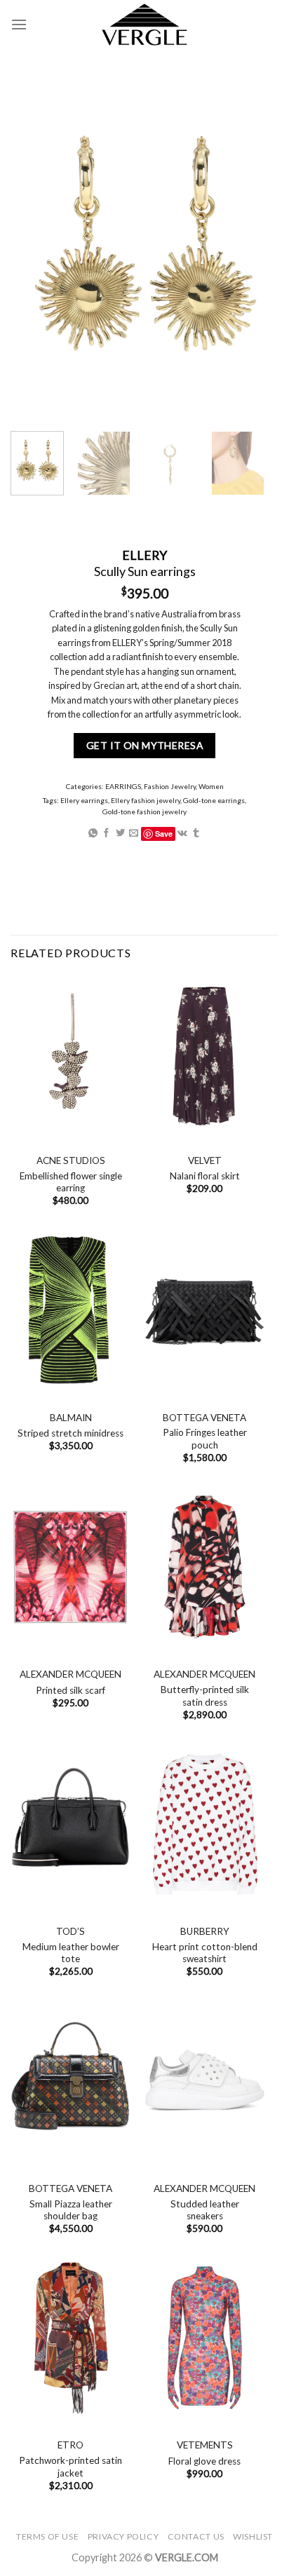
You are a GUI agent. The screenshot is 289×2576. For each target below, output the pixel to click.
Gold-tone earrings (214, 800)
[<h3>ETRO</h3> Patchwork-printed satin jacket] (70, 2338)
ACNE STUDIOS (71, 1160)
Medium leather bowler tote (71, 1953)
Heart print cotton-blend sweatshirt (205, 1953)
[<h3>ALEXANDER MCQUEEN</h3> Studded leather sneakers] (204, 2081)
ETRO (70, 2445)
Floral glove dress (204, 2461)
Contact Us (196, 2536)
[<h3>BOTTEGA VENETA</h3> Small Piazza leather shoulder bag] (70, 2081)
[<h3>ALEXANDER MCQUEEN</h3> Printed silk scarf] (70, 1567)
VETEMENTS (205, 2445)
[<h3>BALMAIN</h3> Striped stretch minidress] (70, 1310)
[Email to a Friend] (134, 834)
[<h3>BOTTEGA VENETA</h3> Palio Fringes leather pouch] (204, 1310)
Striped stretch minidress (70, 1433)
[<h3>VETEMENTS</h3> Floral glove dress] (204, 2338)
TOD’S (70, 1931)
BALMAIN (71, 1418)
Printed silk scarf (70, 1690)
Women (211, 786)
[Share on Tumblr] (196, 834)
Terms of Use (47, 2536)
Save (164, 834)
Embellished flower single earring (71, 1182)
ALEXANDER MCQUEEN (70, 1674)
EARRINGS (123, 786)
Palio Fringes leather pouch (205, 1439)
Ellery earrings (84, 800)
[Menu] (19, 24)
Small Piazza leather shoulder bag (71, 2210)
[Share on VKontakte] (182, 834)
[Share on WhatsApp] (93, 834)
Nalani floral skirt (205, 1176)
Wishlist (253, 2536)
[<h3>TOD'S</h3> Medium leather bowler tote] (70, 1824)
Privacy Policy (123, 2536)
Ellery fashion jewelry (146, 800)
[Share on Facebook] (106, 834)
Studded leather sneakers (205, 2210)
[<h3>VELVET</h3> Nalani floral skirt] (204, 1053)
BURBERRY (205, 1931)
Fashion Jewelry (170, 786)
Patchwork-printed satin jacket (70, 2467)
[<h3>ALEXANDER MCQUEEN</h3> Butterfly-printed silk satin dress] (204, 1567)
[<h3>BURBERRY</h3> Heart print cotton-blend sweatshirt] (204, 1824)
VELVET (205, 1160)
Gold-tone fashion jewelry (144, 811)
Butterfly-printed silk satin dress (205, 1696)
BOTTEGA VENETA (204, 1418)
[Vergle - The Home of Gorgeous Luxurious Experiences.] (145, 25)
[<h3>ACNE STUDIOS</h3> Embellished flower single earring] (70, 1053)
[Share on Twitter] (120, 834)
